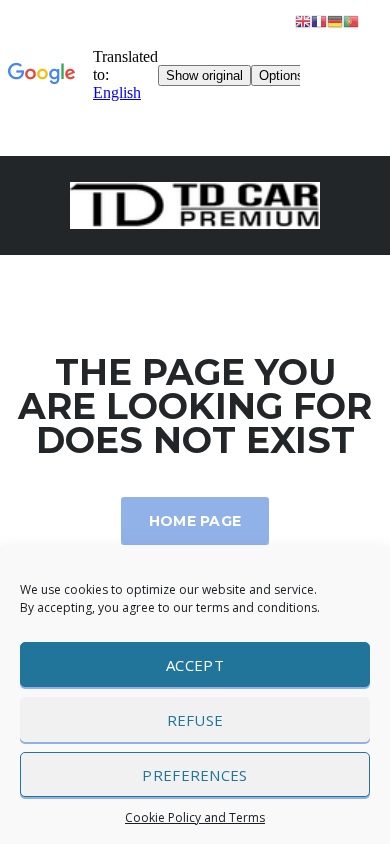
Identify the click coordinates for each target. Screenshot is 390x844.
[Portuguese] (351, 20)
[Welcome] (195, 203)
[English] (303, 20)
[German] (335, 20)
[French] (319, 20)
